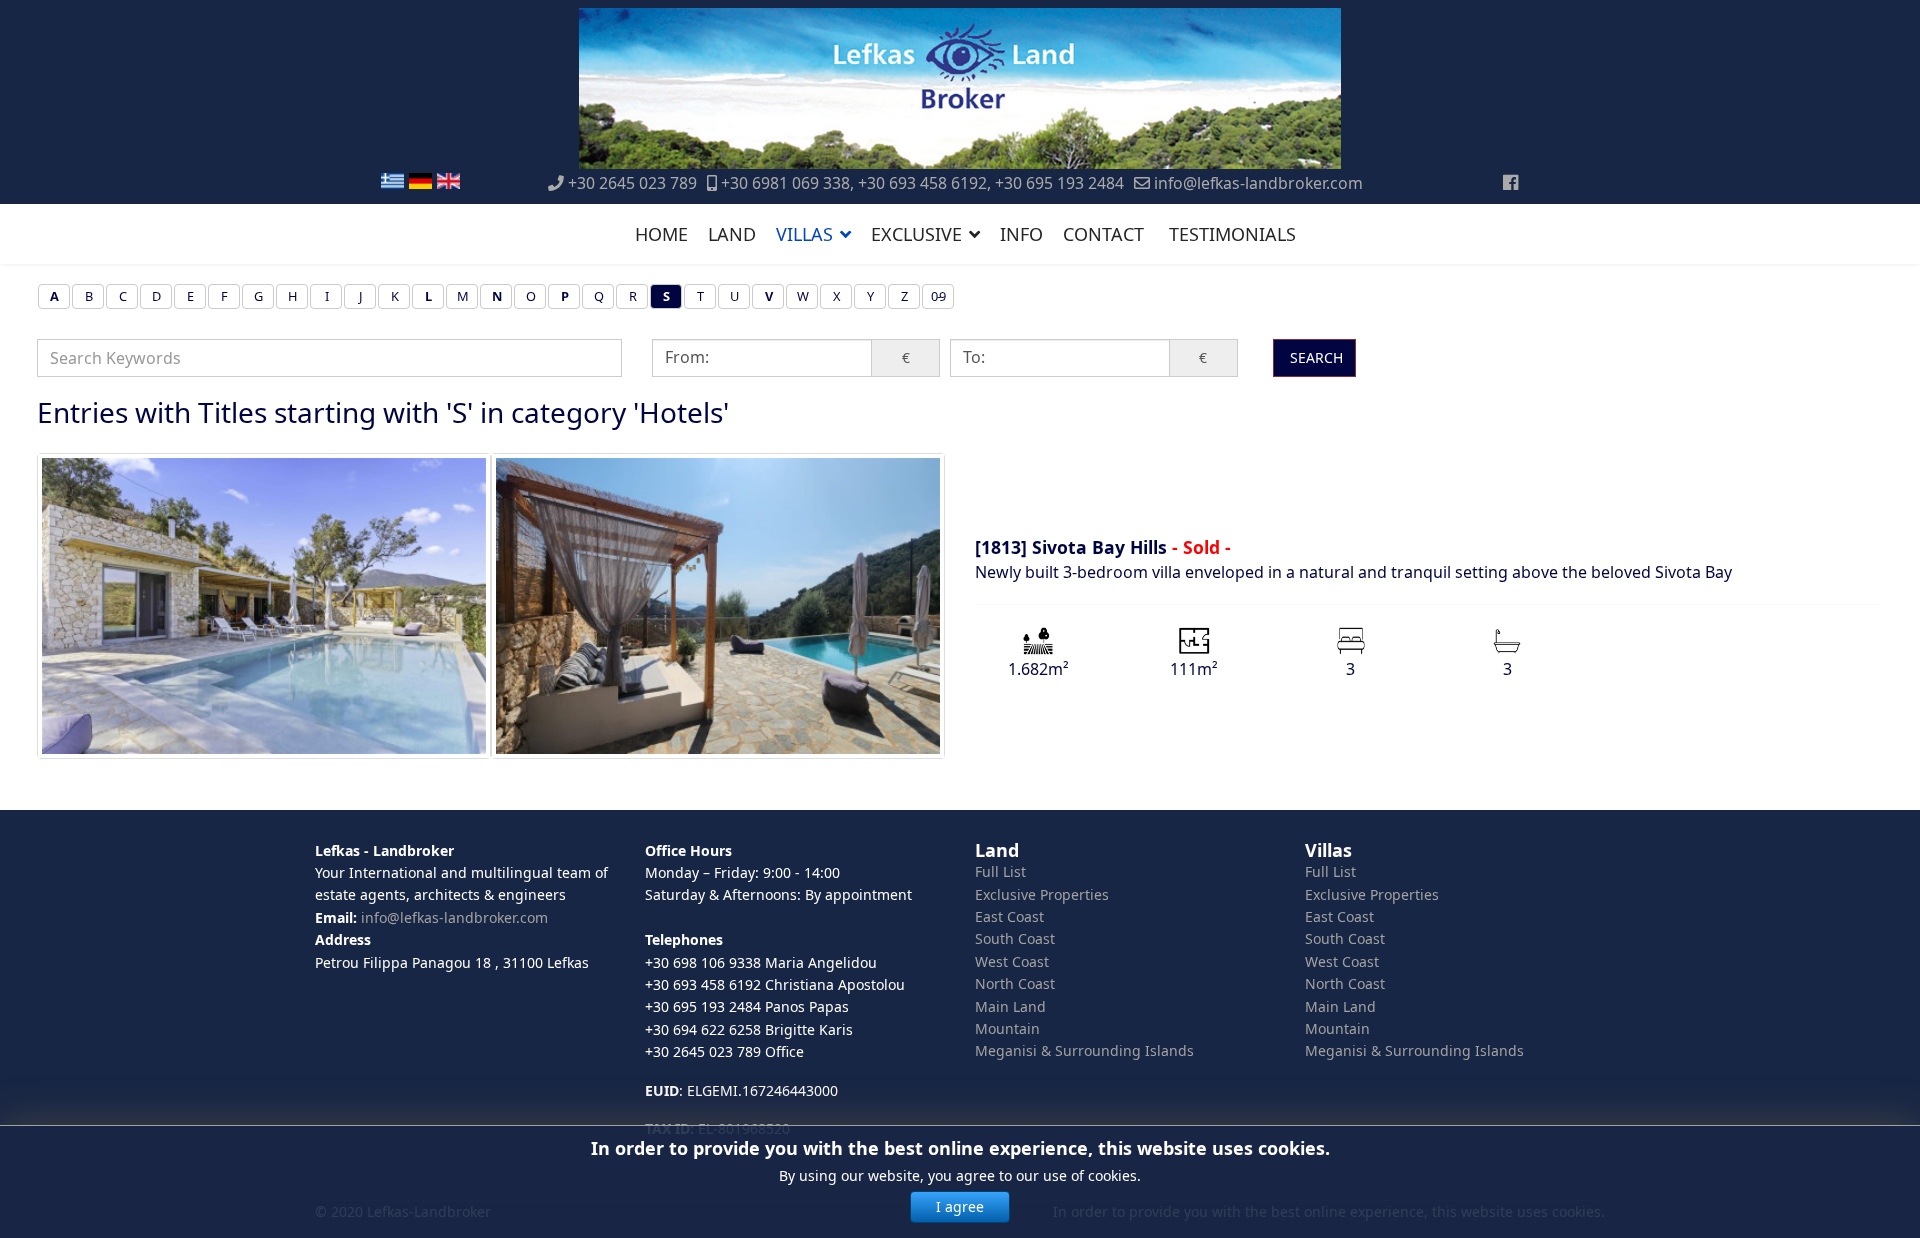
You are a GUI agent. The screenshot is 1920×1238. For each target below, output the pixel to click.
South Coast (1015, 938)
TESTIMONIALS (1232, 234)
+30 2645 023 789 (632, 183)
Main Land (1010, 1006)
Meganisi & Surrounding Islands (1084, 1050)
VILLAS (804, 234)
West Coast (1012, 961)
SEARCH (1314, 357)
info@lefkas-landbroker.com (1258, 183)
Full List (1000, 871)
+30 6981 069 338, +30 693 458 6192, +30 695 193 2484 (922, 183)
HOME (661, 234)
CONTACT (1103, 234)
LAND (732, 234)
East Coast (1009, 916)
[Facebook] (1510, 182)
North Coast (1015, 983)
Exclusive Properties (1042, 894)
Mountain (1007, 1028)
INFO (1021, 234)
